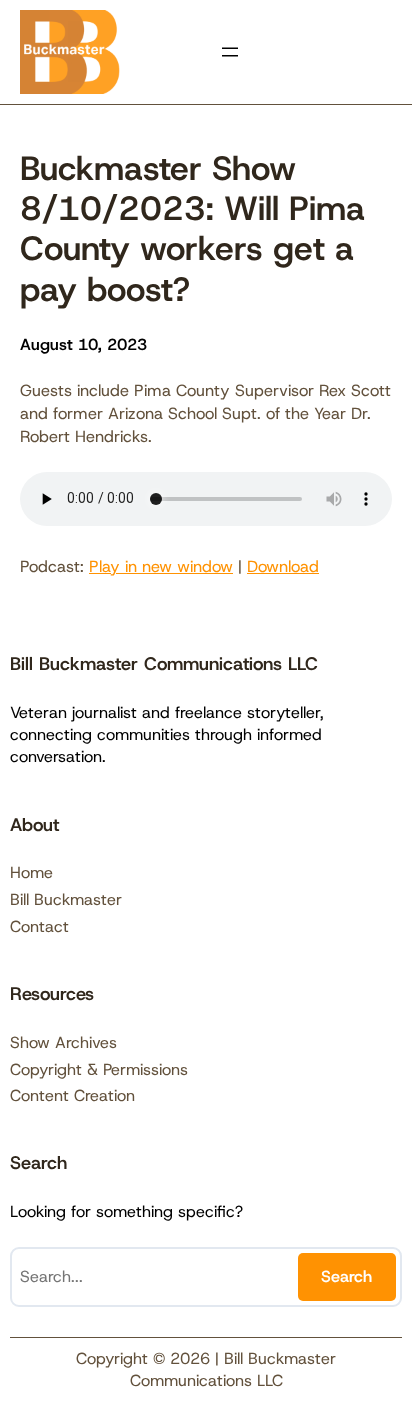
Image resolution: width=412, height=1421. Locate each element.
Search (346, 1276)
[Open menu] (230, 52)
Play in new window (161, 566)
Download (283, 566)
